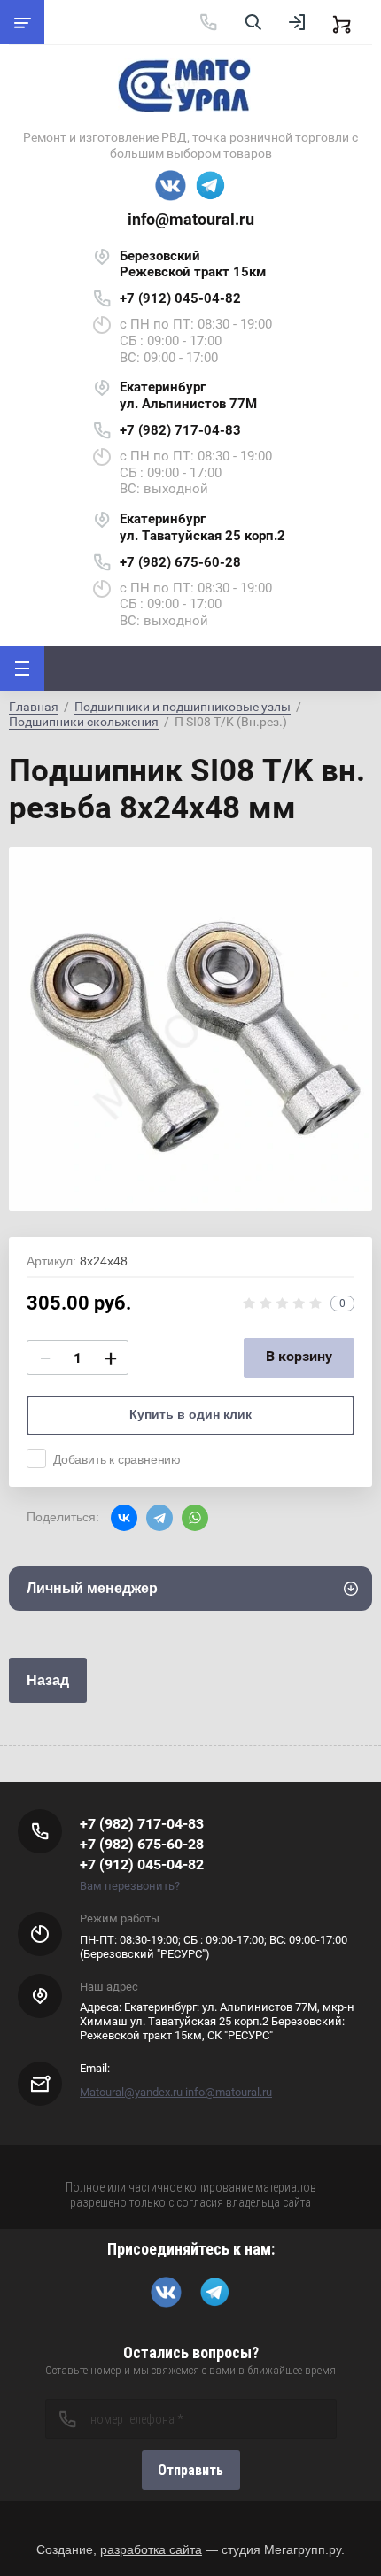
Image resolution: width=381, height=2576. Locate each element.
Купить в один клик (190, 1414)
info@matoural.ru (191, 219)
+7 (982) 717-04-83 (180, 430)
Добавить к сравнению (117, 1459)
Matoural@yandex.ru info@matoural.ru (176, 2092)
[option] (190, 1029)
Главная (34, 707)
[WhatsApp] (195, 1518)
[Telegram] (159, 1518)
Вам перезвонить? (130, 1886)
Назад (48, 1680)
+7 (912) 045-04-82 (180, 298)
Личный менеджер (92, 1588)
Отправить (190, 2470)
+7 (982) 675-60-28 (180, 562)
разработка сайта (151, 2549)
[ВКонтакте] (124, 1518)
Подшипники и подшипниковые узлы (183, 707)
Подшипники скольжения (84, 722)
